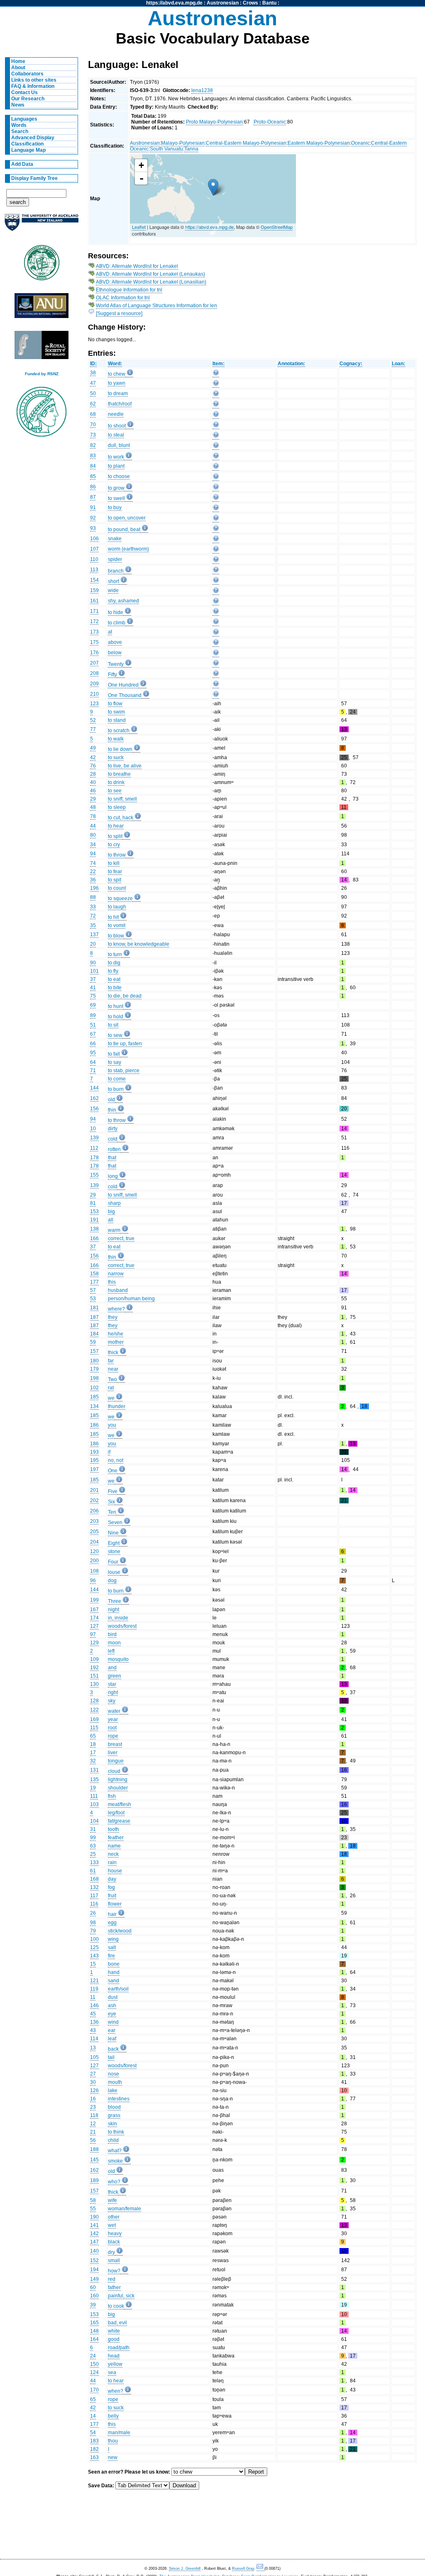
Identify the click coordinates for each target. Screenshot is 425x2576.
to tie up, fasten (125, 1044)
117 (94, 1896)
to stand (117, 720)
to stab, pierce (124, 1071)
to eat (114, 979)
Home (18, 61)
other (114, 2217)
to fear (115, 872)
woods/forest (122, 1626)
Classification (27, 144)
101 (94, 971)
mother (116, 1342)
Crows (250, 3)
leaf (112, 2039)
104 (94, 1821)
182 (94, 2449)
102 (94, 1388)
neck (113, 1854)
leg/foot (116, 1813)
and (112, 1668)
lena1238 (202, 90)
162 (94, 1098)
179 (94, 1369)
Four (113, 1562)
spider (115, 559)
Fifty (112, 675)
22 (93, 872)
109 (94, 1659)
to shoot (117, 426)
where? (116, 1309)
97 (93, 1634)
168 (94, 1879)
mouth (115, 2082)
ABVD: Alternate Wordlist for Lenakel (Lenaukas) (150, 274)
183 (94, 2441)
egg (112, 1923)
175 (94, 642)
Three (115, 1601)
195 (94, 1460)
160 (94, 2296)
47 (93, 383)
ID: (93, 364)
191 (94, 1220)
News (18, 105)
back (113, 2049)
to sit (113, 1025)
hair (112, 1914)
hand (114, 1972)
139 (94, 1138)
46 (93, 791)
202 (94, 1500)
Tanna (191, 149)
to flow (115, 704)
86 (93, 487)
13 (93, 2048)
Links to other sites (34, 80)
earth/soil (118, 1989)
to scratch (119, 731)
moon (114, 1643)
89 (93, 1015)
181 (94, 1308)
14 (93, 2416)
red (112, 2279)
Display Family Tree (34, 178)
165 (94, 2323)
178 (94, 1158)
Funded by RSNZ (42, 374)
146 (94, 2005)
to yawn (117, 383)
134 (94, 1406)
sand (114, 1981)
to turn (115, 954)
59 (93, 1342)
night (114, 1610)
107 (94, 549)
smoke (115, 2161)
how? (114, 2271)
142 (94, 2234)
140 (94, 2251)
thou (113, 2441)
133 (94, 1862)
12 (93, 2124)
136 (94, 2022)
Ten (112, 1512)
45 (93, 2014)
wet (112, 2225)
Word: (115, 364)
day (112, 1879)
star (112, 1684)
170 (94, 2390)
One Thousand (125, 695)
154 (94, 580)
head (114, 2356)
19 (93, 1788)
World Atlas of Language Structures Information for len (156, 306)
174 (94, 1618)
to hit (113, 917)
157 (94, 1351)
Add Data (22, 164)
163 (94, 2457)
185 (94, 1397)
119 (94, 1989)
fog (111, 1887)
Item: (219, 364)
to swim (116, 712)
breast (115, 1744)
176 (94, 653)
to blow (116, 936)
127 (94, 1626)
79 (93, 1931)
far (111, 1361)
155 (94, 1175)
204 (94, 1542)
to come (117, 1079)
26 (93, 1913)
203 (94, 1521)
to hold (116, 1017)
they (113, 1317)
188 (94, 2149)
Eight (114, 1543)
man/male (119, 2433)
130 (94, 1684)
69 (93, 1005)
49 (93, 748)
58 (93, 2200)
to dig (114, 963)
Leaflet (139, 227)
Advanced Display (33, 138)
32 (93, 1761)
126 (94, 2090)
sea (112, 2372)
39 (93, 2305)
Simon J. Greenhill (185, 2569)
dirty (113, 1129)
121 (94, 1981)
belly (113, 2416)
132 (94, 1887)
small (114, 2260)
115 (94, 1728)
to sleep (117, 807)
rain (112, 1862)
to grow (116, 488)
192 (94, 1668)
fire (111, 1956)
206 (94, 1511)
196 (94, 888)
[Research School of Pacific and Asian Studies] (42, 308)
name (114, 1846)
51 (93, 1025)
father (114, 2287)
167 (94, 1610)
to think (116, 2132)
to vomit (117, 925)
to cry (114, 845)
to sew (115, 1035)
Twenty (116, 664)
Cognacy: (351, 364)
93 (93, 528)
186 (94, 1425)
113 (94, 570)
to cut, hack (121, 818)
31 (93, 1829)
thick (113, 1352)
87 (93, 497)
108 (94, 1571)
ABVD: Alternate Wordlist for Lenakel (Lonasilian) (151, 282)
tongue (116, 1761)
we (111, 1398)
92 (93, 518)
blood (114, 2107)
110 (94, 559)
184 (94, 1334)
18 (93, 1744)
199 (94, 1600)
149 (94, 2279)
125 (94, 1947)
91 (93, 507)
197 (94, 1469)
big (111, 1212)
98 (93, 1923)
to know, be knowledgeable (139, 944)
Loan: (398, 364)
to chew (117, 374)
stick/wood (120, 1931)
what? (115, 2151)
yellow (115, 2364)
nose (114, 2074)
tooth (114, 1829)
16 (93, 2099)
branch (116, 571)
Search (20, 131)
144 (94, 1088)
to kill (114, 863)
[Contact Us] (260, 2569)
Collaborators (27, 74)
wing (113, 1939)
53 (93, 1299)
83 (93, 456)
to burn (116, 1089)
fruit (112, 1896)
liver (113, 1753)
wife (112, 2200)
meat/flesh (120, 1804)
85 (93, 476)
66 (93, 1044)
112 (94, 1148)
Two (112, 1379)
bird (112, 1634)
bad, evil (117, 2323)
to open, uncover (127, 518)
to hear (116, 826)
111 (94, 1796)
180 (94, 1361)
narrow (116, 1274)
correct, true (121, 1238)
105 (94, 2057)
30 (93, 2082)
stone (114, 1551)
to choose (119, 476)
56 (93, 2140)
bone (114, 1964)
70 (93, 425)
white (114, 2331)
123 (94, 704)
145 (94, 2160)
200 (94, 1561)
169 (94, 1719)
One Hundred (123, 685)
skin (112, 2124)
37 (93, 979)
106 (94, 539)
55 (93, 2209)
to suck (116, 758)
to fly (113, 971)
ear (112, 2030)
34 (93, 845)
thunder (117, 1406)
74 (93, 863)
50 (93, 393)
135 (94, 1780)
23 (93, 2107)
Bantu (269, 3)
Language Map (28, 150)
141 (94, 2225)
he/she (116, 1334)
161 (94, 601)
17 (93, 1753)
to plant (116, 466)
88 (93, 897)
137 (94, 935)
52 (93, 720)
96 (93, 1581)
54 (93, 2433)
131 (94, 1770)
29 (93, 799)
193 (94, 1452)
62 (93, 404)
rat (111, 1388)
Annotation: (291, 364)
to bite (115, 988)
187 (94, 1317)
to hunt (116, 1006)
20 (93, 944)
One (113, 1471)
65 (93, 1736)
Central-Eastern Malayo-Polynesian (246, 143)
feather (116, 1838)
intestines (119, 2099)
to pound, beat (124, 529)
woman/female (125, 2209)
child (113, 2140)
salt (112, 1947)
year (113, 1719)
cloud (114, 1771)
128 (94, 1701)
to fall (114, 1054)
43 (93, 2030)
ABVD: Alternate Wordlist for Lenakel (137, 266)
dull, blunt (119, 445)
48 (93, 807)
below (115, 653)
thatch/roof (120, 404)
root (112, 1728)
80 (93, 835)
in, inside (118, 1618)
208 (94, 673)
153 (94, 1212)
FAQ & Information (33, 86)
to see (115, 791)
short (114, 581)
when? (116, 2391)
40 (93, 782)
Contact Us (24, 92)
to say (115, 1062)
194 (94, 2270)
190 (94, 2217)
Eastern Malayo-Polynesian (319, 143)
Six (111, 1502)
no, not (116, 1460)
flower (115, 1904)
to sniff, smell (122, 799)
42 (93, 758)
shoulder (118, 1788)
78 (93, 816)
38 (93, 373)
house (115, 1871)
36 (93, 880)
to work (116, 457)
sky (112, 1701)
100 (94, 1939)
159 (94, 590)
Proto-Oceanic (270, 122)
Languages (24, 119)
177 (94, 1282)
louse (114, 1572)
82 (93, 445)
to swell (116, 498)
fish (112, 1796)
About (18, 68)
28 (93, 774)
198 (94, 1378)
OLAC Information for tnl (123, 298)
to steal (116, 435)
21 (93, 2132)
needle (116, 414)
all (111, 1220)
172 (94, 622)
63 (93, 1846)
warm (114, 1230)
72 (93, 916)
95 (93, 1053)
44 (93, 826)
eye (112, 2014)
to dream (118, 393)
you (112, 1425)
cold (113, 1139)
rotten (114, 1149)
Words (19, 125)
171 (94, 611)
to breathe (119, 774)
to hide (116, 612)
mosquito (118, 1659)
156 (94, 1109)
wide (113, 590)
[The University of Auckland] (42, 226)
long (113, 1176)
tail (111, 2057)
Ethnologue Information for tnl (129, 290)
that (112, 1158)
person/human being (131, 1299)
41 (93, 988)
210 (94, 694)
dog (112, 1581)
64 (93, 1062)
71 (93, 1071)
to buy (115, 507)
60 (93, 2287)
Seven (115, 1522)
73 (93, 435)
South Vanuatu (166, 149)
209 (94, 684)
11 (93, 1997)
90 (93, 963)
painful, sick (121, 2296)
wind (113, 2022)
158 (94, 1274)
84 (93, 466)
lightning (118, 1780)
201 (94, 1490)
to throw (117, 855)
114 (94, 2039)
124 (94, 2372)
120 (94, 1551)
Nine (113, 1533)
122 (94, 1710)
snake (115, 539)
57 (93, 1290)
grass (114, 2115)
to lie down (120, 749)
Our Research (28, 99)
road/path (119, 2348)
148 (94, 2331)
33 (93, 907)
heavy (115, 2234)
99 (93, 1838)
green (115, 1676)
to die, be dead (125, 996)
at (110, 632)
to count (117, 888)
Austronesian (223, 3)
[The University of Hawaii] (42, 265)
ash (112, 2005)
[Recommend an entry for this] (216, 374)
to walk (116, 739)
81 (93, 1203)
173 (94, 632)
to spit (115, 880)
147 (94, 2242)
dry (111, 2252)
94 (93, 854)
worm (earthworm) (128, 549)
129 (94, 1643)
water (114, 1711)
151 (94, 1676)
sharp (114, 1203)
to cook (116, 2306)
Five (113, 1491)
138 (94, 1229)
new (113, 2457)
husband (118, 1290)
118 (94, 2115)
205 (94, 1532)
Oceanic (360, 143)
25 (93, 1854)
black (114, 2242)
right (113, 1692)
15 (93, 1964)
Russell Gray (243, 2569)
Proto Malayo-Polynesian (214, 122)
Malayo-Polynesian (183, 143)
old (111, 1100)
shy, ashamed (123, 601)
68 (93, 414)
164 (94, 2339)
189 (94, 2180)
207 (94, 663)
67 (93, 1034)
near (113, 1369)
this (112, 1282)
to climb (117, 623)
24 (93, 2356)
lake (113, 2090)
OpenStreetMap (277, 227)
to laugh (117, 907)
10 (93, 1129)
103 (94, 1804)
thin (112, 1110)
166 (94, 1238)
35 (93, 925)
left (111, 1651)
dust (113, 1997)
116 (94, 1904)
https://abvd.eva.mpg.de (174, 3)
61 (93, 1871)
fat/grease (119, 1821)
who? (114, 2182)
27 (93, 2074)
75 (93, 996)
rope (113, 1736)
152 (94, 2260)
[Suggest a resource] (119, 313)
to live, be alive (125, 766)
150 (94, 2364)
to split (115, 836)
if (109, 1452)
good (114, 2339)
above (115, 642)
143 (94, 1956)
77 (93, 729)
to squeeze (120, 898)
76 (93, 766)
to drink (116, 782)
